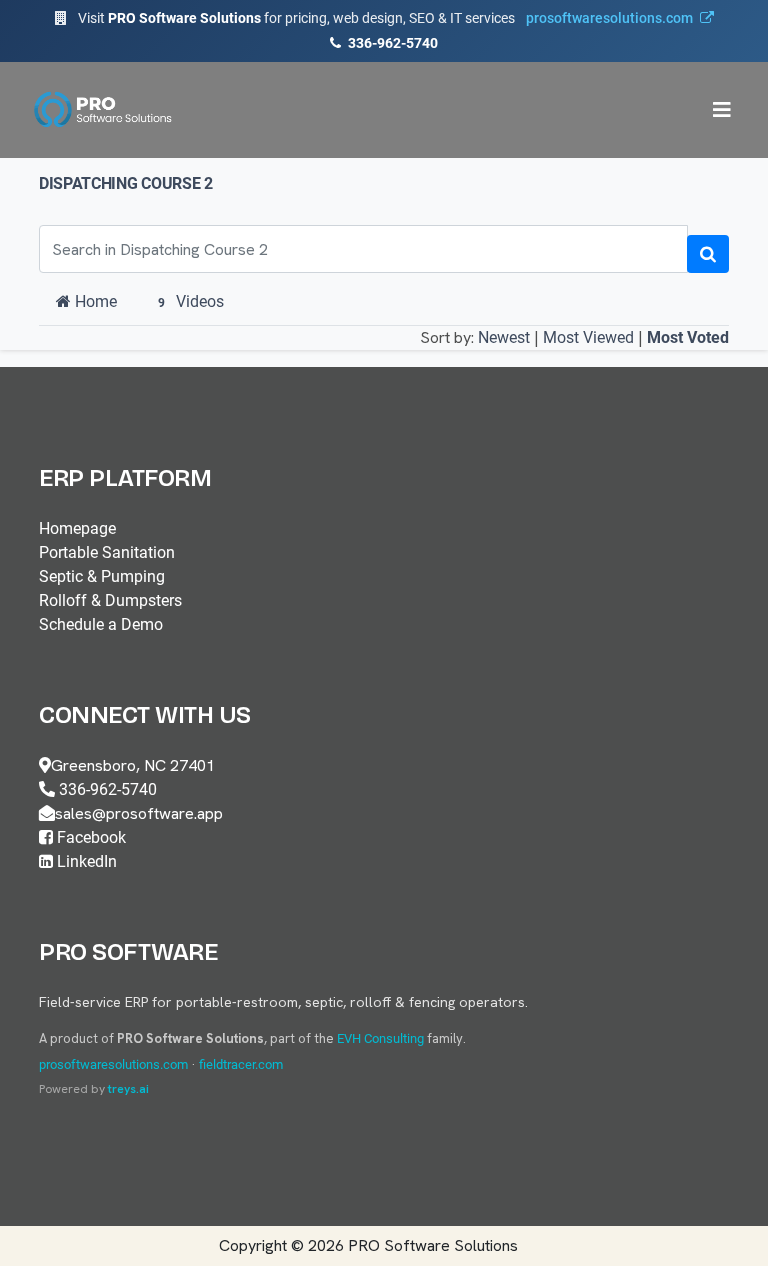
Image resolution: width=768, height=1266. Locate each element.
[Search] (708, 254)
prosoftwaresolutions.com (113, 1064)
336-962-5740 (391, 43)
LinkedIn (85, 861)
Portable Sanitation (107, 552)
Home (94, 301)
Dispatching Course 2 (126, 183)
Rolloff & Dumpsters (110, 600)
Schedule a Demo (101, 624)
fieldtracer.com (241, 1064)
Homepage (77, 528)
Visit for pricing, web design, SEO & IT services (385, 18)
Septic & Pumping (102, 576)
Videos (191, 301)
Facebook (89, 837)
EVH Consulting (380, 1038)
